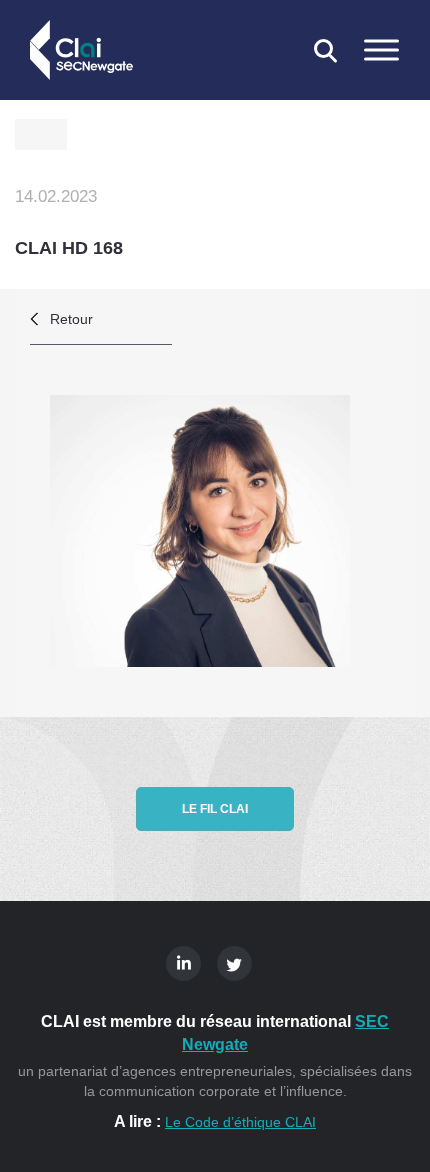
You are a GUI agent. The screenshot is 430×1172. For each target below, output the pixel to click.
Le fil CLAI (215, 809)
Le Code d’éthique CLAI (240, 1122)
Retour (71, 319)
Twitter (234, 963)
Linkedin (183, 963)
